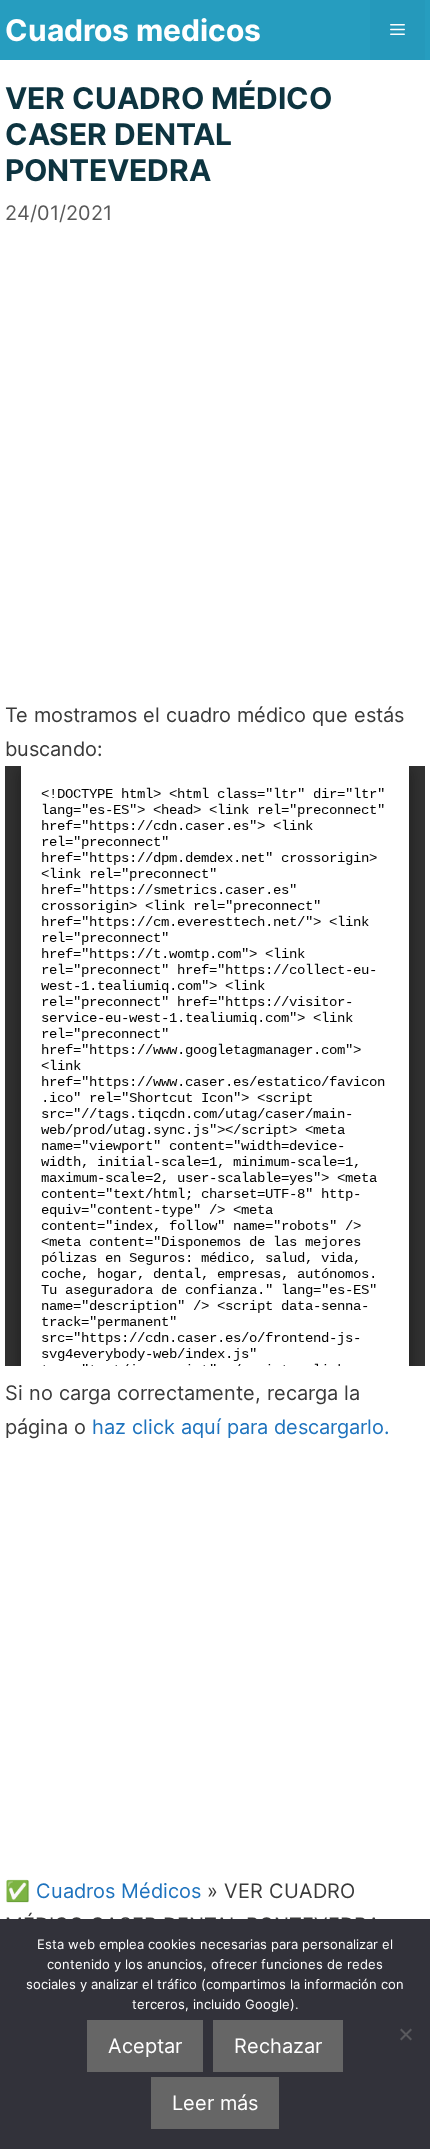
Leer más (215, 2103)
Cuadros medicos (133, 30)
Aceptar (145, 2046)
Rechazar (278, 2046)
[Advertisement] (215, 443)
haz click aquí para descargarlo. (241, 1427)
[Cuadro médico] (215, 1066)
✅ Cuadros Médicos (103, 1891)
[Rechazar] (405, 2034)
